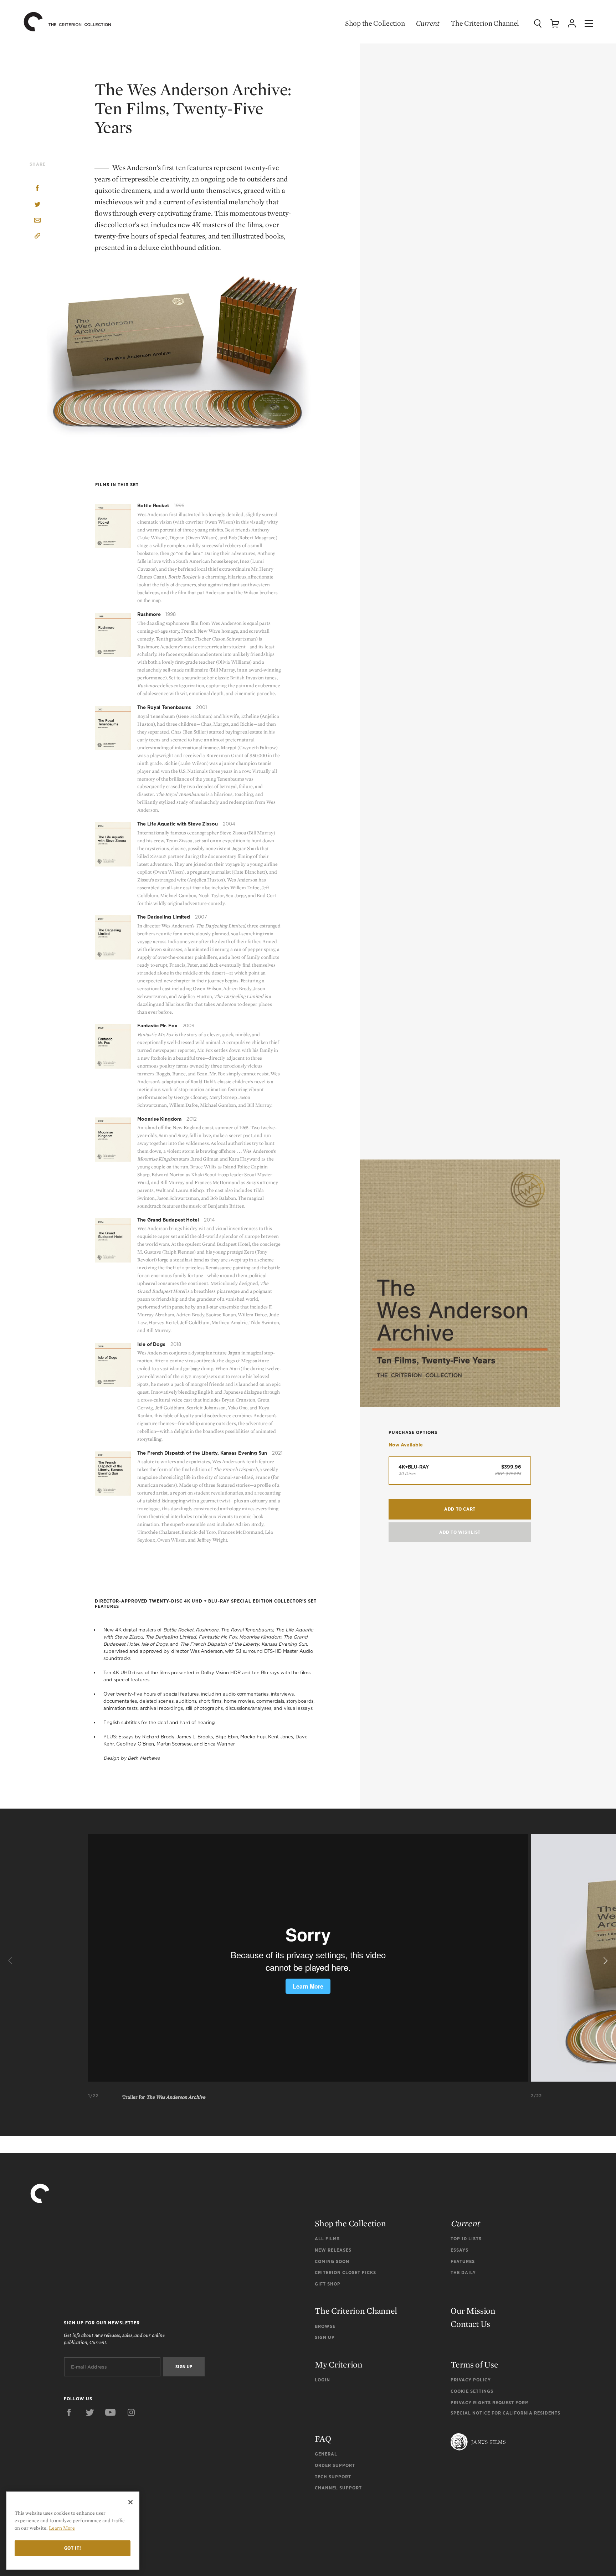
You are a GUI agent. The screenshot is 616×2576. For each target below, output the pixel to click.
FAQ (323, 2439)
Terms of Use (474, 2364)
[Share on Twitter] (37, 205)
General (326, 2454)
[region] (73, 2531)
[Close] (130, 2502)
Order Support (335, 2465)
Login (322, 2380)
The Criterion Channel (485, 23)
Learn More (62, 2528)
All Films (327, 2239)
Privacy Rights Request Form (490, 2403)
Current (428, 23)
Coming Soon (332, 2261)
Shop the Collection (375, 23)
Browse (325, 2326)
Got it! (73, 2548)
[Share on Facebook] (37, 189)
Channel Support (338, 2488)
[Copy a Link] (37, 237)
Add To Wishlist (460, 1532)
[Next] (605, 1961)
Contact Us (470, 2324)
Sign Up (325, 2337)
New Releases (333, 2250)
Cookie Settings (472, 2391)
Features (463, 2261)
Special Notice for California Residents (505, 2413)
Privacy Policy (471, 2380)
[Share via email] (37, 221)
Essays (460, 2250)
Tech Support (333, 2477)
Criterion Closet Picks (345, 2272)
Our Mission (473, 2311)
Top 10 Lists (466, 2239)
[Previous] (11, 1961)
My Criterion (338, 2364)
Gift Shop (328, 2284)
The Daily (463, 2272)
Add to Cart (460, 1509)
